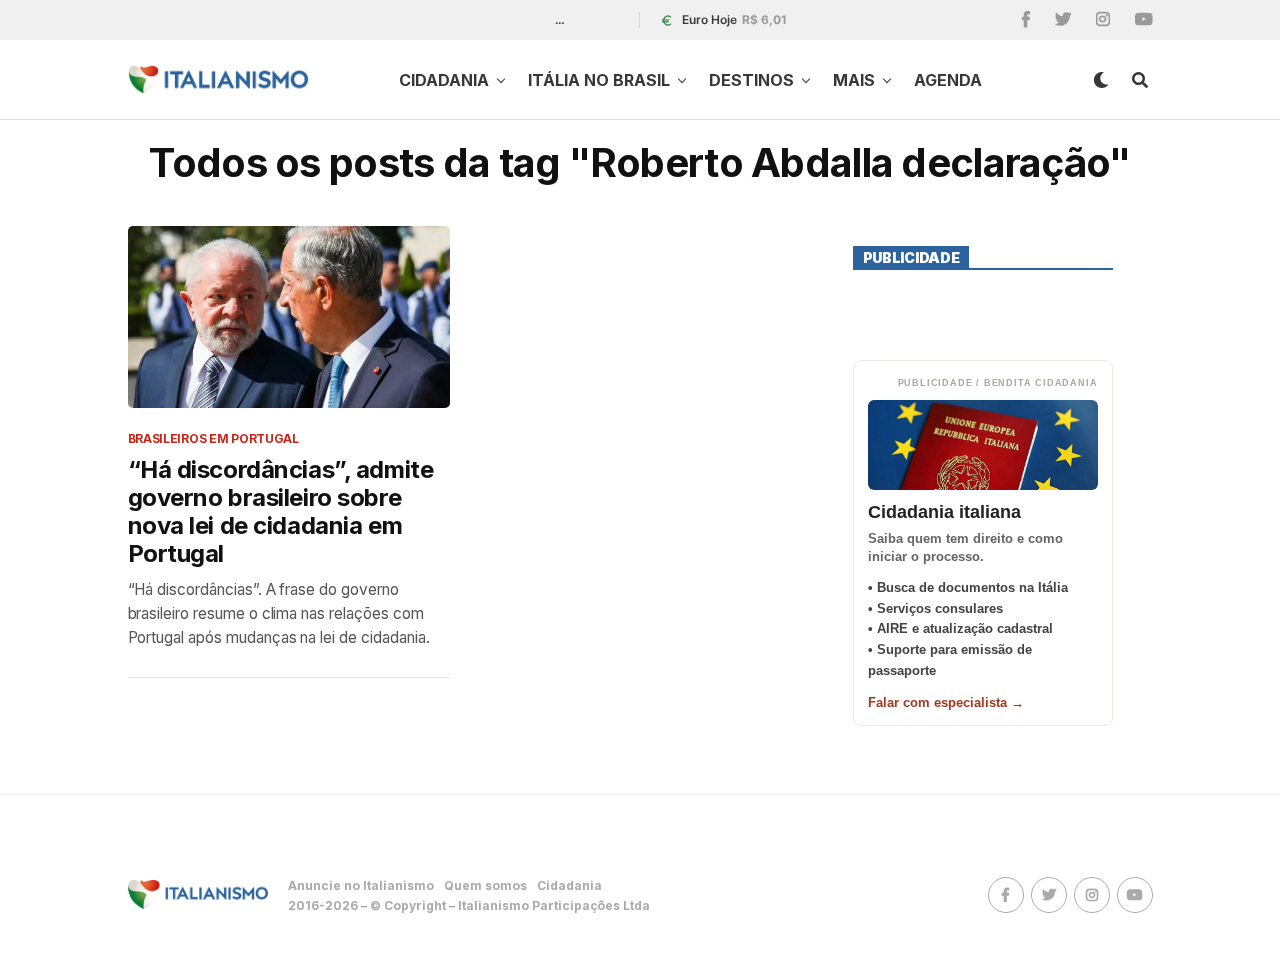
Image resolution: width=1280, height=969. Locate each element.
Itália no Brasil (599, 80)
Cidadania (444, 80)
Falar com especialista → (946, 702)
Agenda (948, 80)
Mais (854, 80)
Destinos (751, 80)
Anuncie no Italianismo (361, 885)
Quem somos (485, 885)
